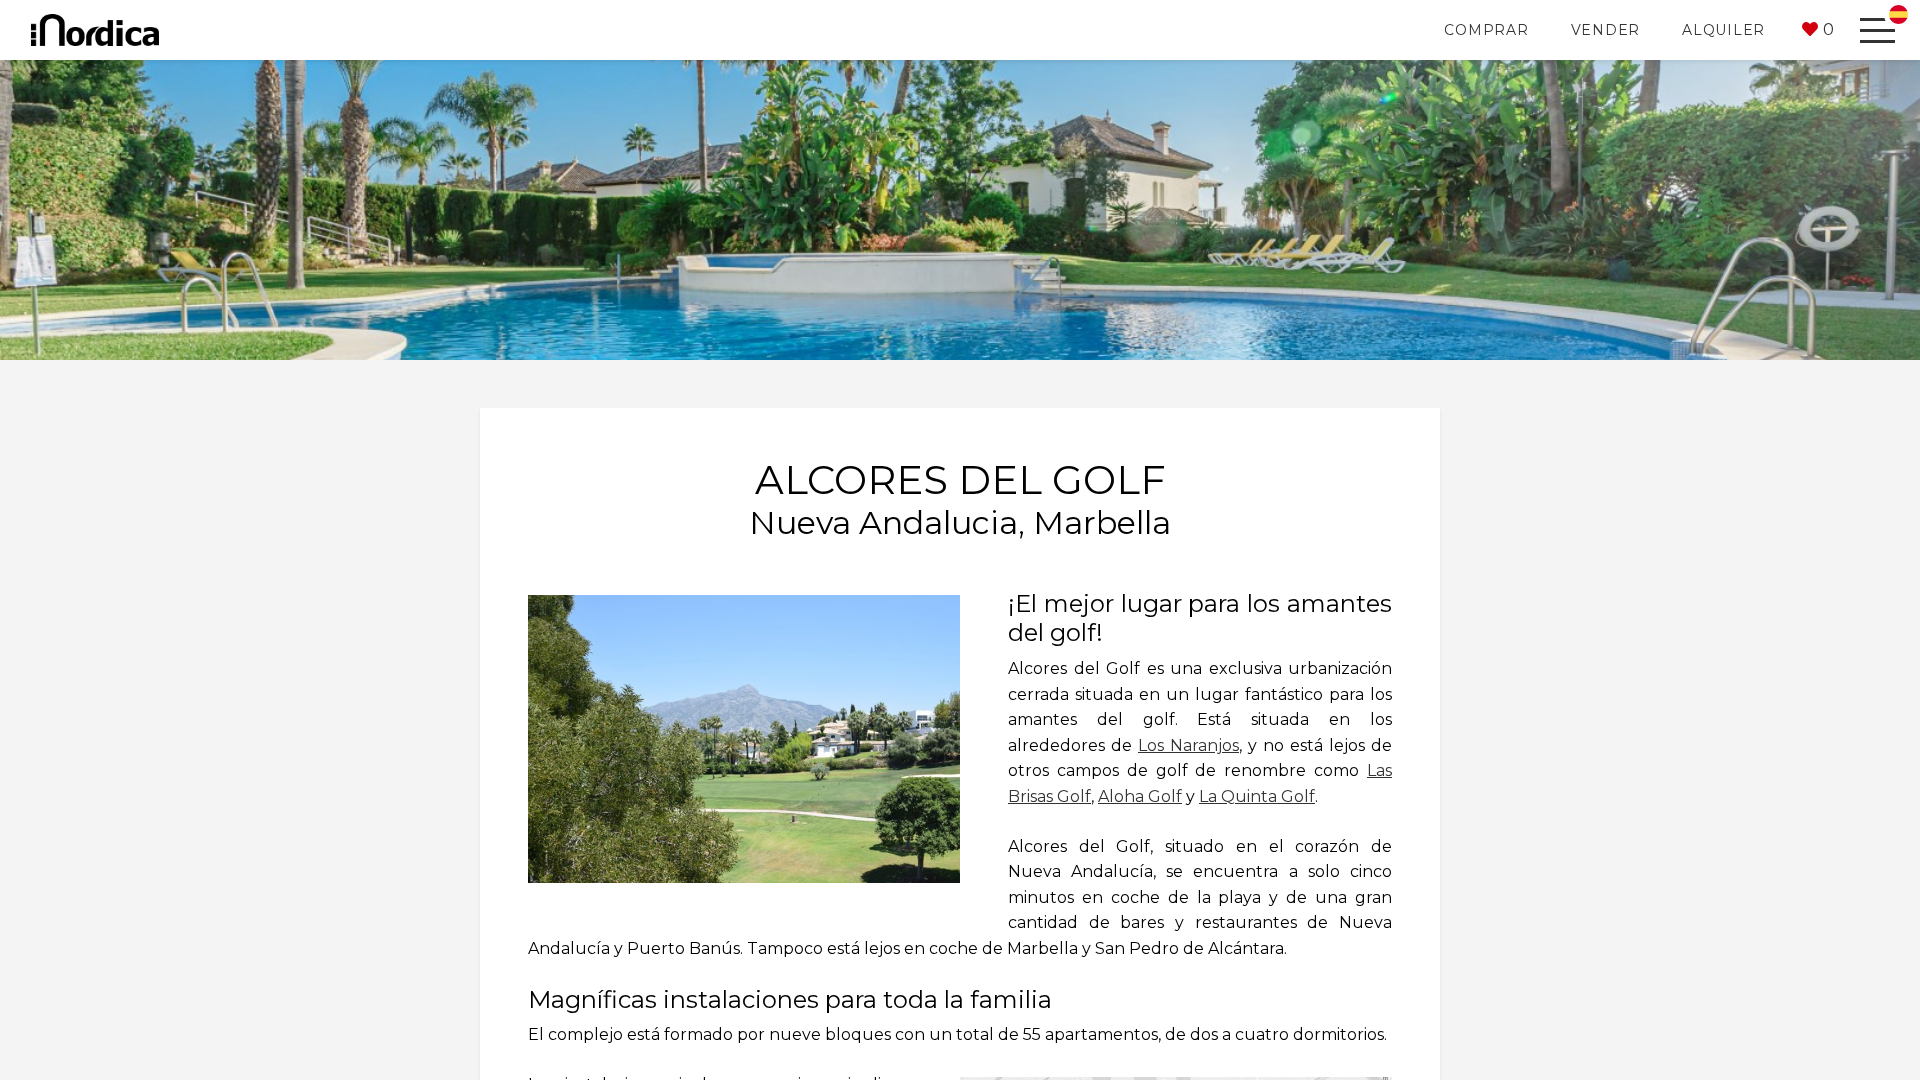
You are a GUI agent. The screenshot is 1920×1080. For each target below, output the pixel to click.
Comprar (1486, 30)
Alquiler (1723, 30)
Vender (1606, 30)
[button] (1818, 30)
